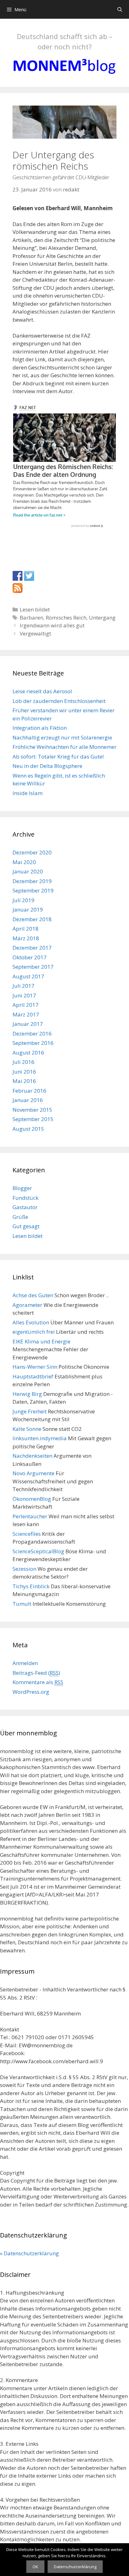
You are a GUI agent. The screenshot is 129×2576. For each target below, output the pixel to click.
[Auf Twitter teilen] (29, 576)
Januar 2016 (28, 1100)
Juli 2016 (23, 1062)
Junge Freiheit (30, 1411)
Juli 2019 (23, 900)
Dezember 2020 (32, 852)
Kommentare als (38, 1682)
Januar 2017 (28, 1024)
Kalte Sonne (27, 1429)
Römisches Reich (66, 618)
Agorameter (27, 1305)
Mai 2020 (24, 862)
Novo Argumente (34, 1473)
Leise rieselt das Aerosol (42, 691)
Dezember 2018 (32, 919)
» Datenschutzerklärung (29, 2253)
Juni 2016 (24, 1072)
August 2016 (28, 1053)
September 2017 (33, 967)
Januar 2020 (28, 871)
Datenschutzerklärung (75, 2567)
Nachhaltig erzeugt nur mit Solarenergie (62, 737)
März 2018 (26, 938)
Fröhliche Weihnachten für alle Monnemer (64, 747)
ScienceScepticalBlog (38, 1551)
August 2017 (28, 976)
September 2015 (33, 1119)
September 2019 (33, 890)
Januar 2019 (28, 910)
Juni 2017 (24, 995)
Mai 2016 (24, 1081)
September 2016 (33, 1043)
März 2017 (26, 1014)
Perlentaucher (30, 1516)
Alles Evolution (31, 1322)
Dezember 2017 (32, 948)
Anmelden (25, 1663)
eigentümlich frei (34, 1332)
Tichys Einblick (31, 1586)
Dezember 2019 (32, 881)
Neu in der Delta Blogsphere (47, 766)
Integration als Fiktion (40, 728)
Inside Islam (28, 793)
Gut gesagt (26, 1226)
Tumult (22, 1604)
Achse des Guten (33, 1295)
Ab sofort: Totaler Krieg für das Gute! (58, 756)
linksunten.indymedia (40, 1438)
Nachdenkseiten (32, 1456)
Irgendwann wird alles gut (52, 625)
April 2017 (26, 1005)
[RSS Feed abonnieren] (18, 588)
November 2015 (32, 1110)
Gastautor (25, 1207)
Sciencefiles (27, 1534)
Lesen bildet (35, 609)
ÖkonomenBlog (32, 1499)
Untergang (102, 618)
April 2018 (26, 929)
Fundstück (26, 1198)
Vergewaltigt (35, 633)
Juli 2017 (23, 986)
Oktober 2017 (30, 957)
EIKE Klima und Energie (41, 1341)
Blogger (22, 1188)
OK (35, 2567)
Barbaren (31, 618)
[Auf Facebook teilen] (18, 576)
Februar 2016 (29, 1091)
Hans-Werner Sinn (35, 1367)
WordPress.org (31, 1692)
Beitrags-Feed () (36, 1673)
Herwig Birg (27, 1394)
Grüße (20, 1217)
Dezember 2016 (32, 1033)
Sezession (24, 1569)
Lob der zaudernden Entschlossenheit (59, 701)
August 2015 (28, 1129)
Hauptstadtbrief (33, 1376)
